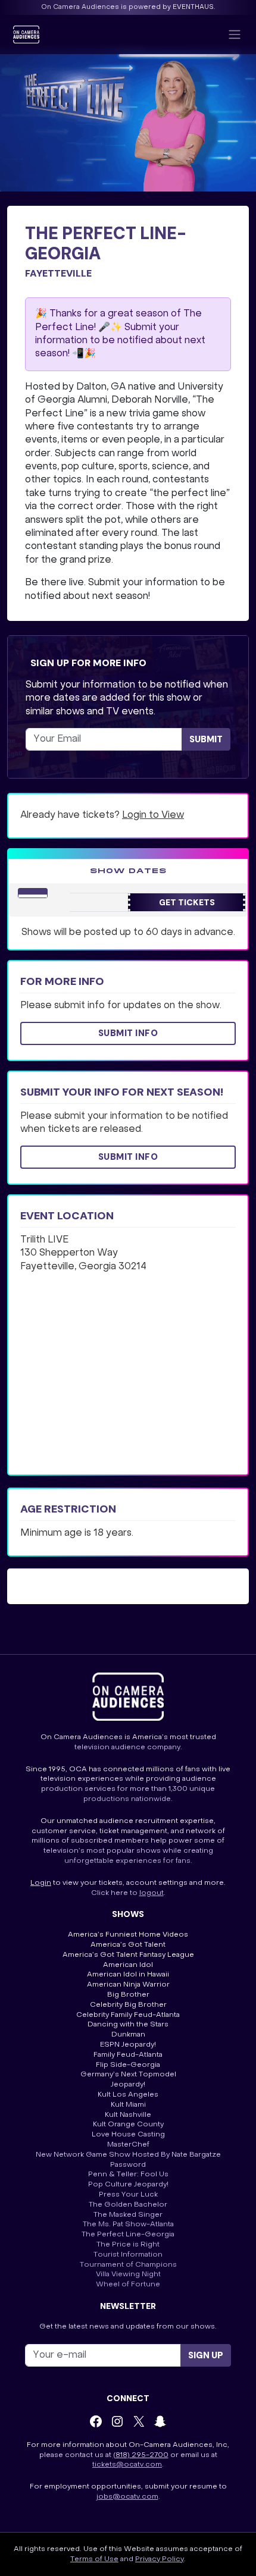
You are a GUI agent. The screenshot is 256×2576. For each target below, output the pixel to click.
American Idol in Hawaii (128, 1975)
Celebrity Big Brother (128, 2005)
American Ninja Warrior (128, 1985)
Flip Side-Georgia (128, 2065)
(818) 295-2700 (141, 2455)
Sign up (206, 2355)
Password (128, 2165)
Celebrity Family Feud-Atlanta (128, 2015)
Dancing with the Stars (128, 2025)
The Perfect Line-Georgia (128, 2235)
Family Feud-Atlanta (128, 2055)
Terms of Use (94, 2559)
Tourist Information (128, 2255)
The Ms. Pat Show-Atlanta (128, 2224)
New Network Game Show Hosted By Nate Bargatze (128, 2155)
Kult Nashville (128, 2115)
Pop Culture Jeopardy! (128, 2185)
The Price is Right (128, 2245)
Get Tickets (187, 902)
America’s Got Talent (128, 1945)
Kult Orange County (128, 2125)
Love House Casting (128, 2135)
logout (152, 1893)
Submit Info (128, 1033)
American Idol (128, 1965)
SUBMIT (206, 739)
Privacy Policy (160, 2559)
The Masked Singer (128, 2215)
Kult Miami (128, 2105)
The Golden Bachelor (128, 2205)
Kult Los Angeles (128, 2095)
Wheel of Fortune (128, 2285)
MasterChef (128, 2145)
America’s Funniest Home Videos (128, 1935)
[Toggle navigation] (235, 34)
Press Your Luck (128, 2195)
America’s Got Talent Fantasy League (128, 1955)
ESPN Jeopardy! (128, 2045)
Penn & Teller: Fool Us (128, 2175)
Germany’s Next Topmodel (128, 2075)
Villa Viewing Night (128, 2274)
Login (41, 1883)
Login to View (153, 815)
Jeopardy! (128, 2085)
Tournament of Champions (128, 2265)
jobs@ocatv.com (127, 2497)
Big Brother (128, 1995)
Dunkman (128, 2035)
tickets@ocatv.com (127, 2465)
